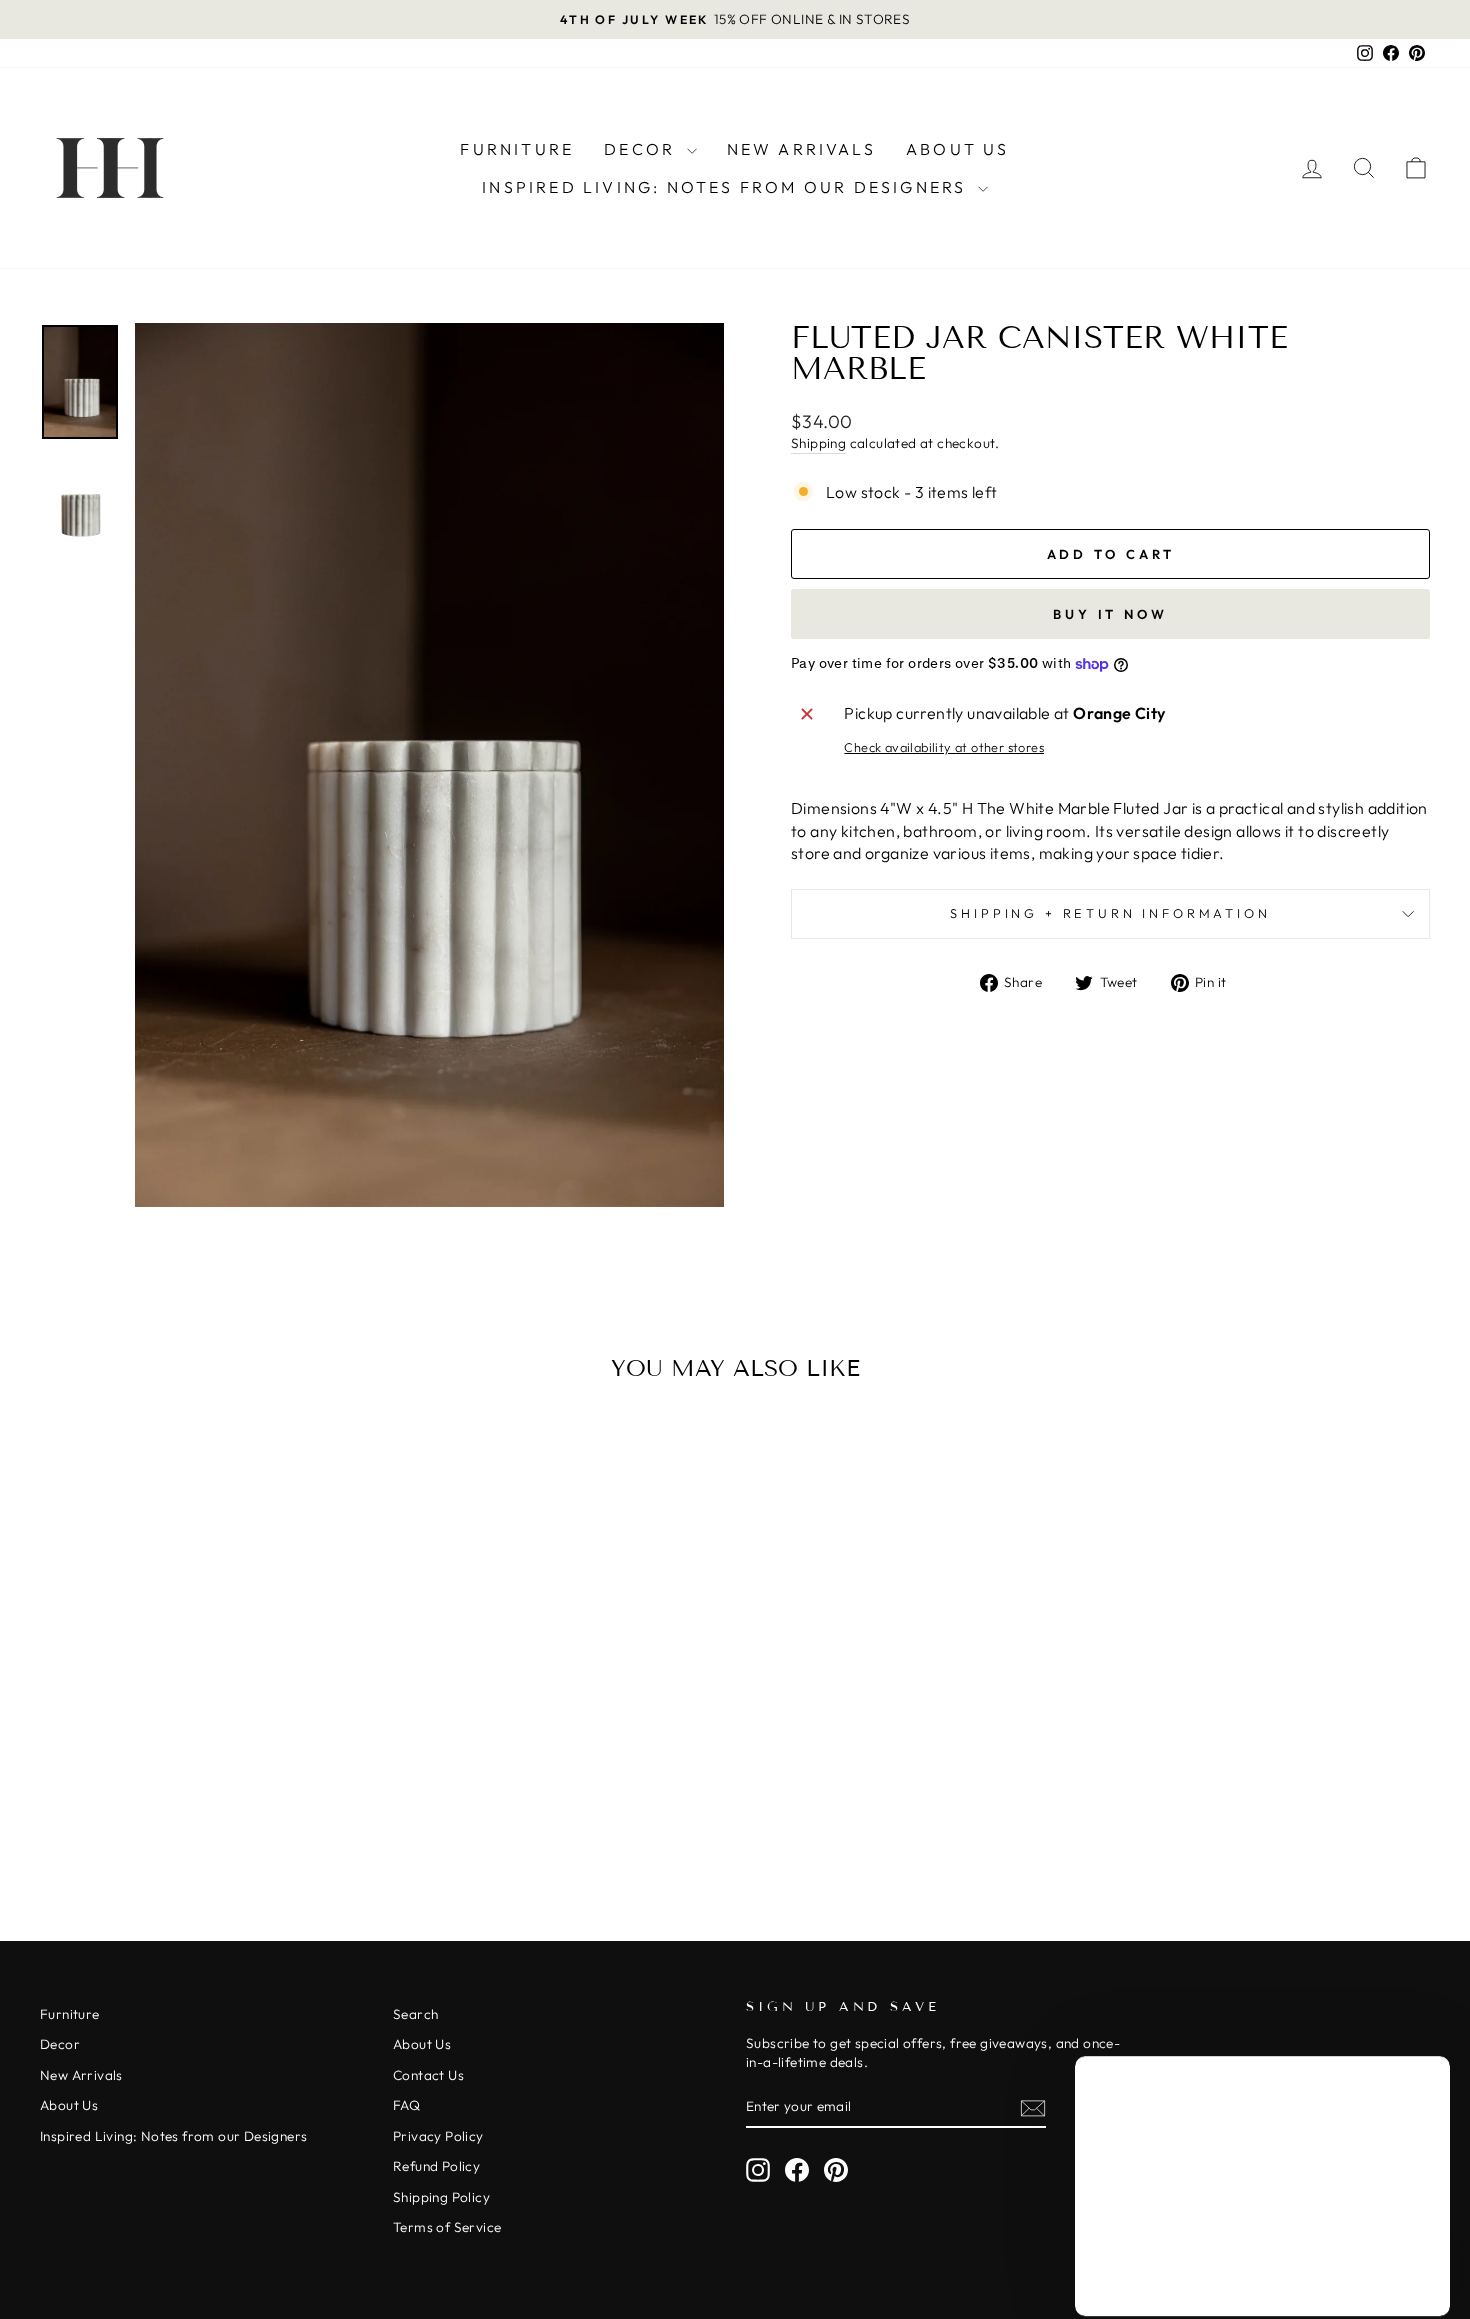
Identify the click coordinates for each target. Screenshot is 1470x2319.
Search (415, 2014)
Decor (642, 149)
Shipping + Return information (1110, 913)
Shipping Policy (441, 2197)
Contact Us (428, 2075)
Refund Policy (436, 2166)
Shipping (818, 443)
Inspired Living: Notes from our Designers (727, 187)
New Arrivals (801, 149)
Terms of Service (447, 2227)
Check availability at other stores (944, 747)
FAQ (406, 2105)
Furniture (517, 149)
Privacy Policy (438, 2136)
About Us (958, 149)
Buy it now (1110, 614)
